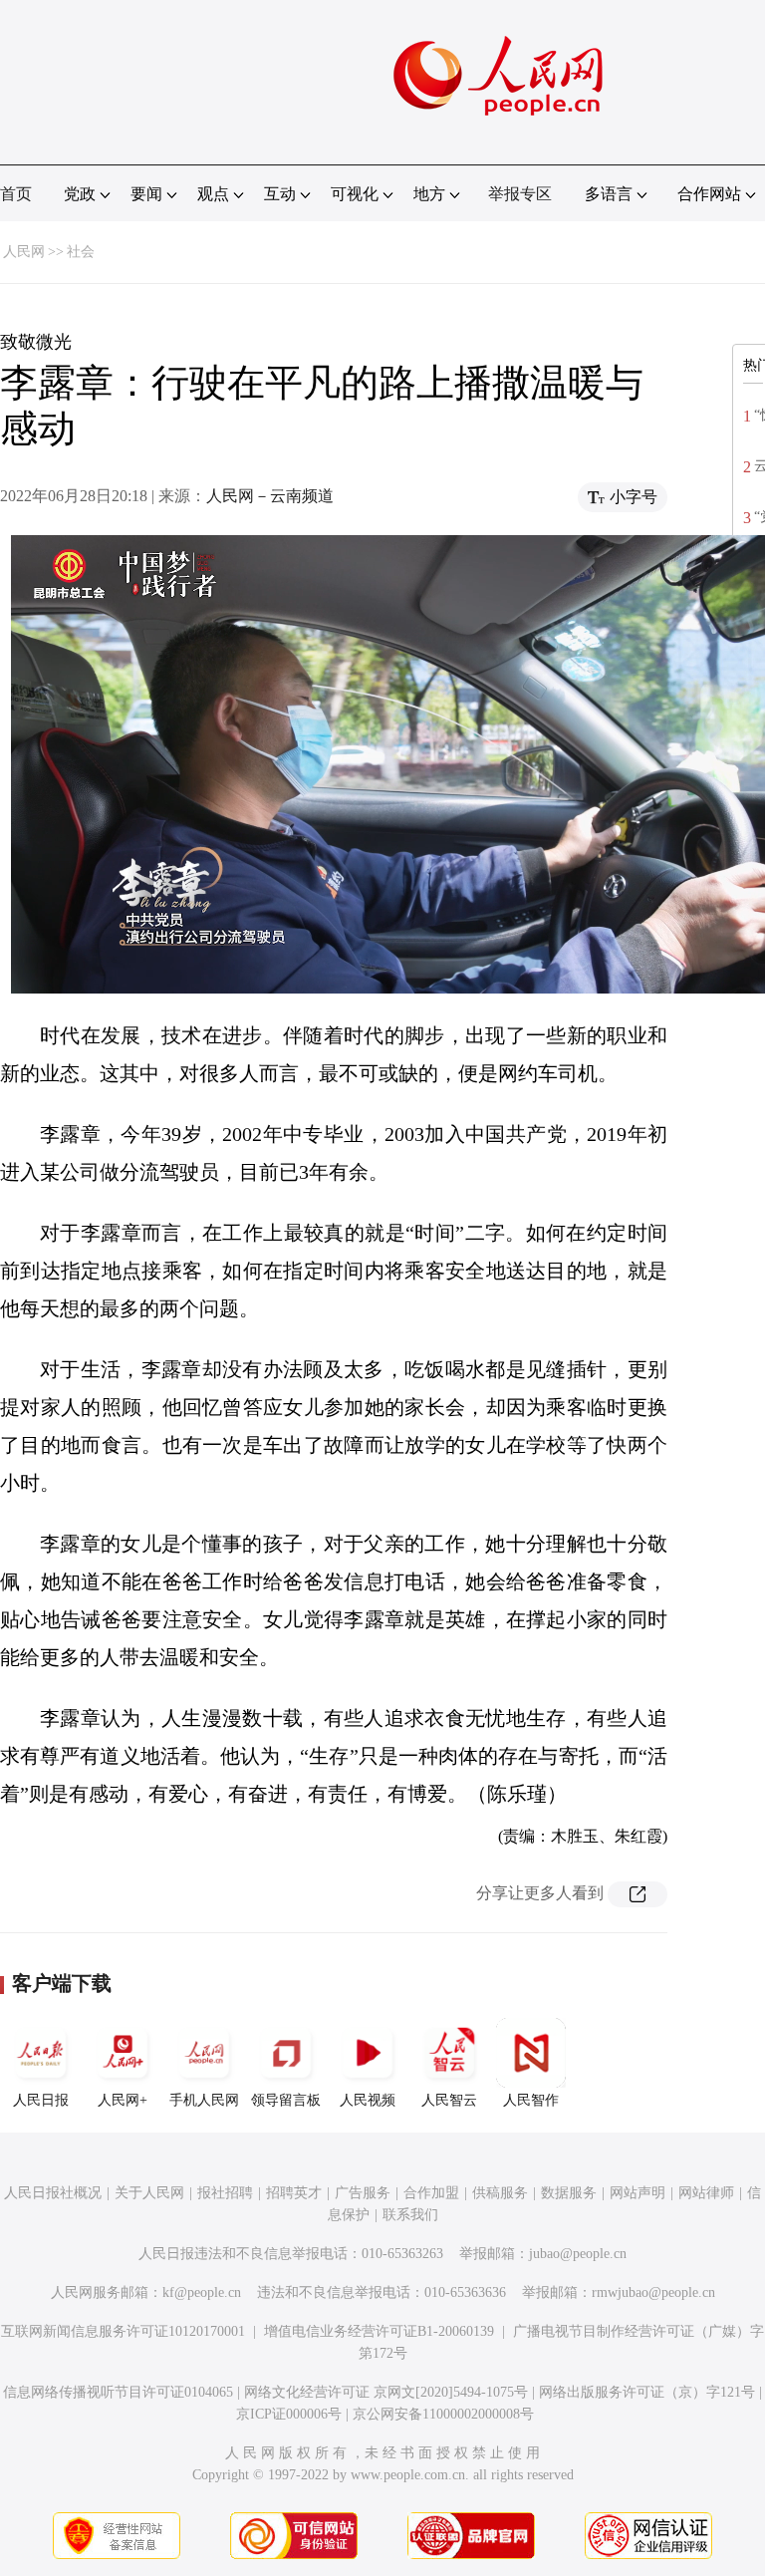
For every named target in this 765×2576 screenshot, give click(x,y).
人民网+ (123, 2100)
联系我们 (410, 2215)
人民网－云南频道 (270, 496)
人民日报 (41, 2100)
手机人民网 (204, 2100)
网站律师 (706, 2193)
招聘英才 (294, 2193)
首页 (16, 194)
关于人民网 (149, 2193)
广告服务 (363, 2193)
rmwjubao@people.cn (653, 2292)
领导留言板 (286, 2100)
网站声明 (637, 2193)
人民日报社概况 (53, 2193)
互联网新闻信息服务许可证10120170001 (123, 2331)
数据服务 (569, 2193)
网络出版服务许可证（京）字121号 (647, 2392)
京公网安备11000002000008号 (443, 2414)
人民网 (24, 252)
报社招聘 (225, 2193)
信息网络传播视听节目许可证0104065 (118, 2392)
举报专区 (520, 194)
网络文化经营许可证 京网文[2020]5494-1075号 (386, 2392)
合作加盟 (431, 2193)
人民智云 (449, 2100)
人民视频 (368, 2100)
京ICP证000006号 (289, 2414)
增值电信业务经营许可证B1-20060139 (379, 2331)
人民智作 (531, 2100)
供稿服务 (500, 2193)
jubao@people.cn (578, 2254)
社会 (81, 252)
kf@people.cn (202, 2292)
